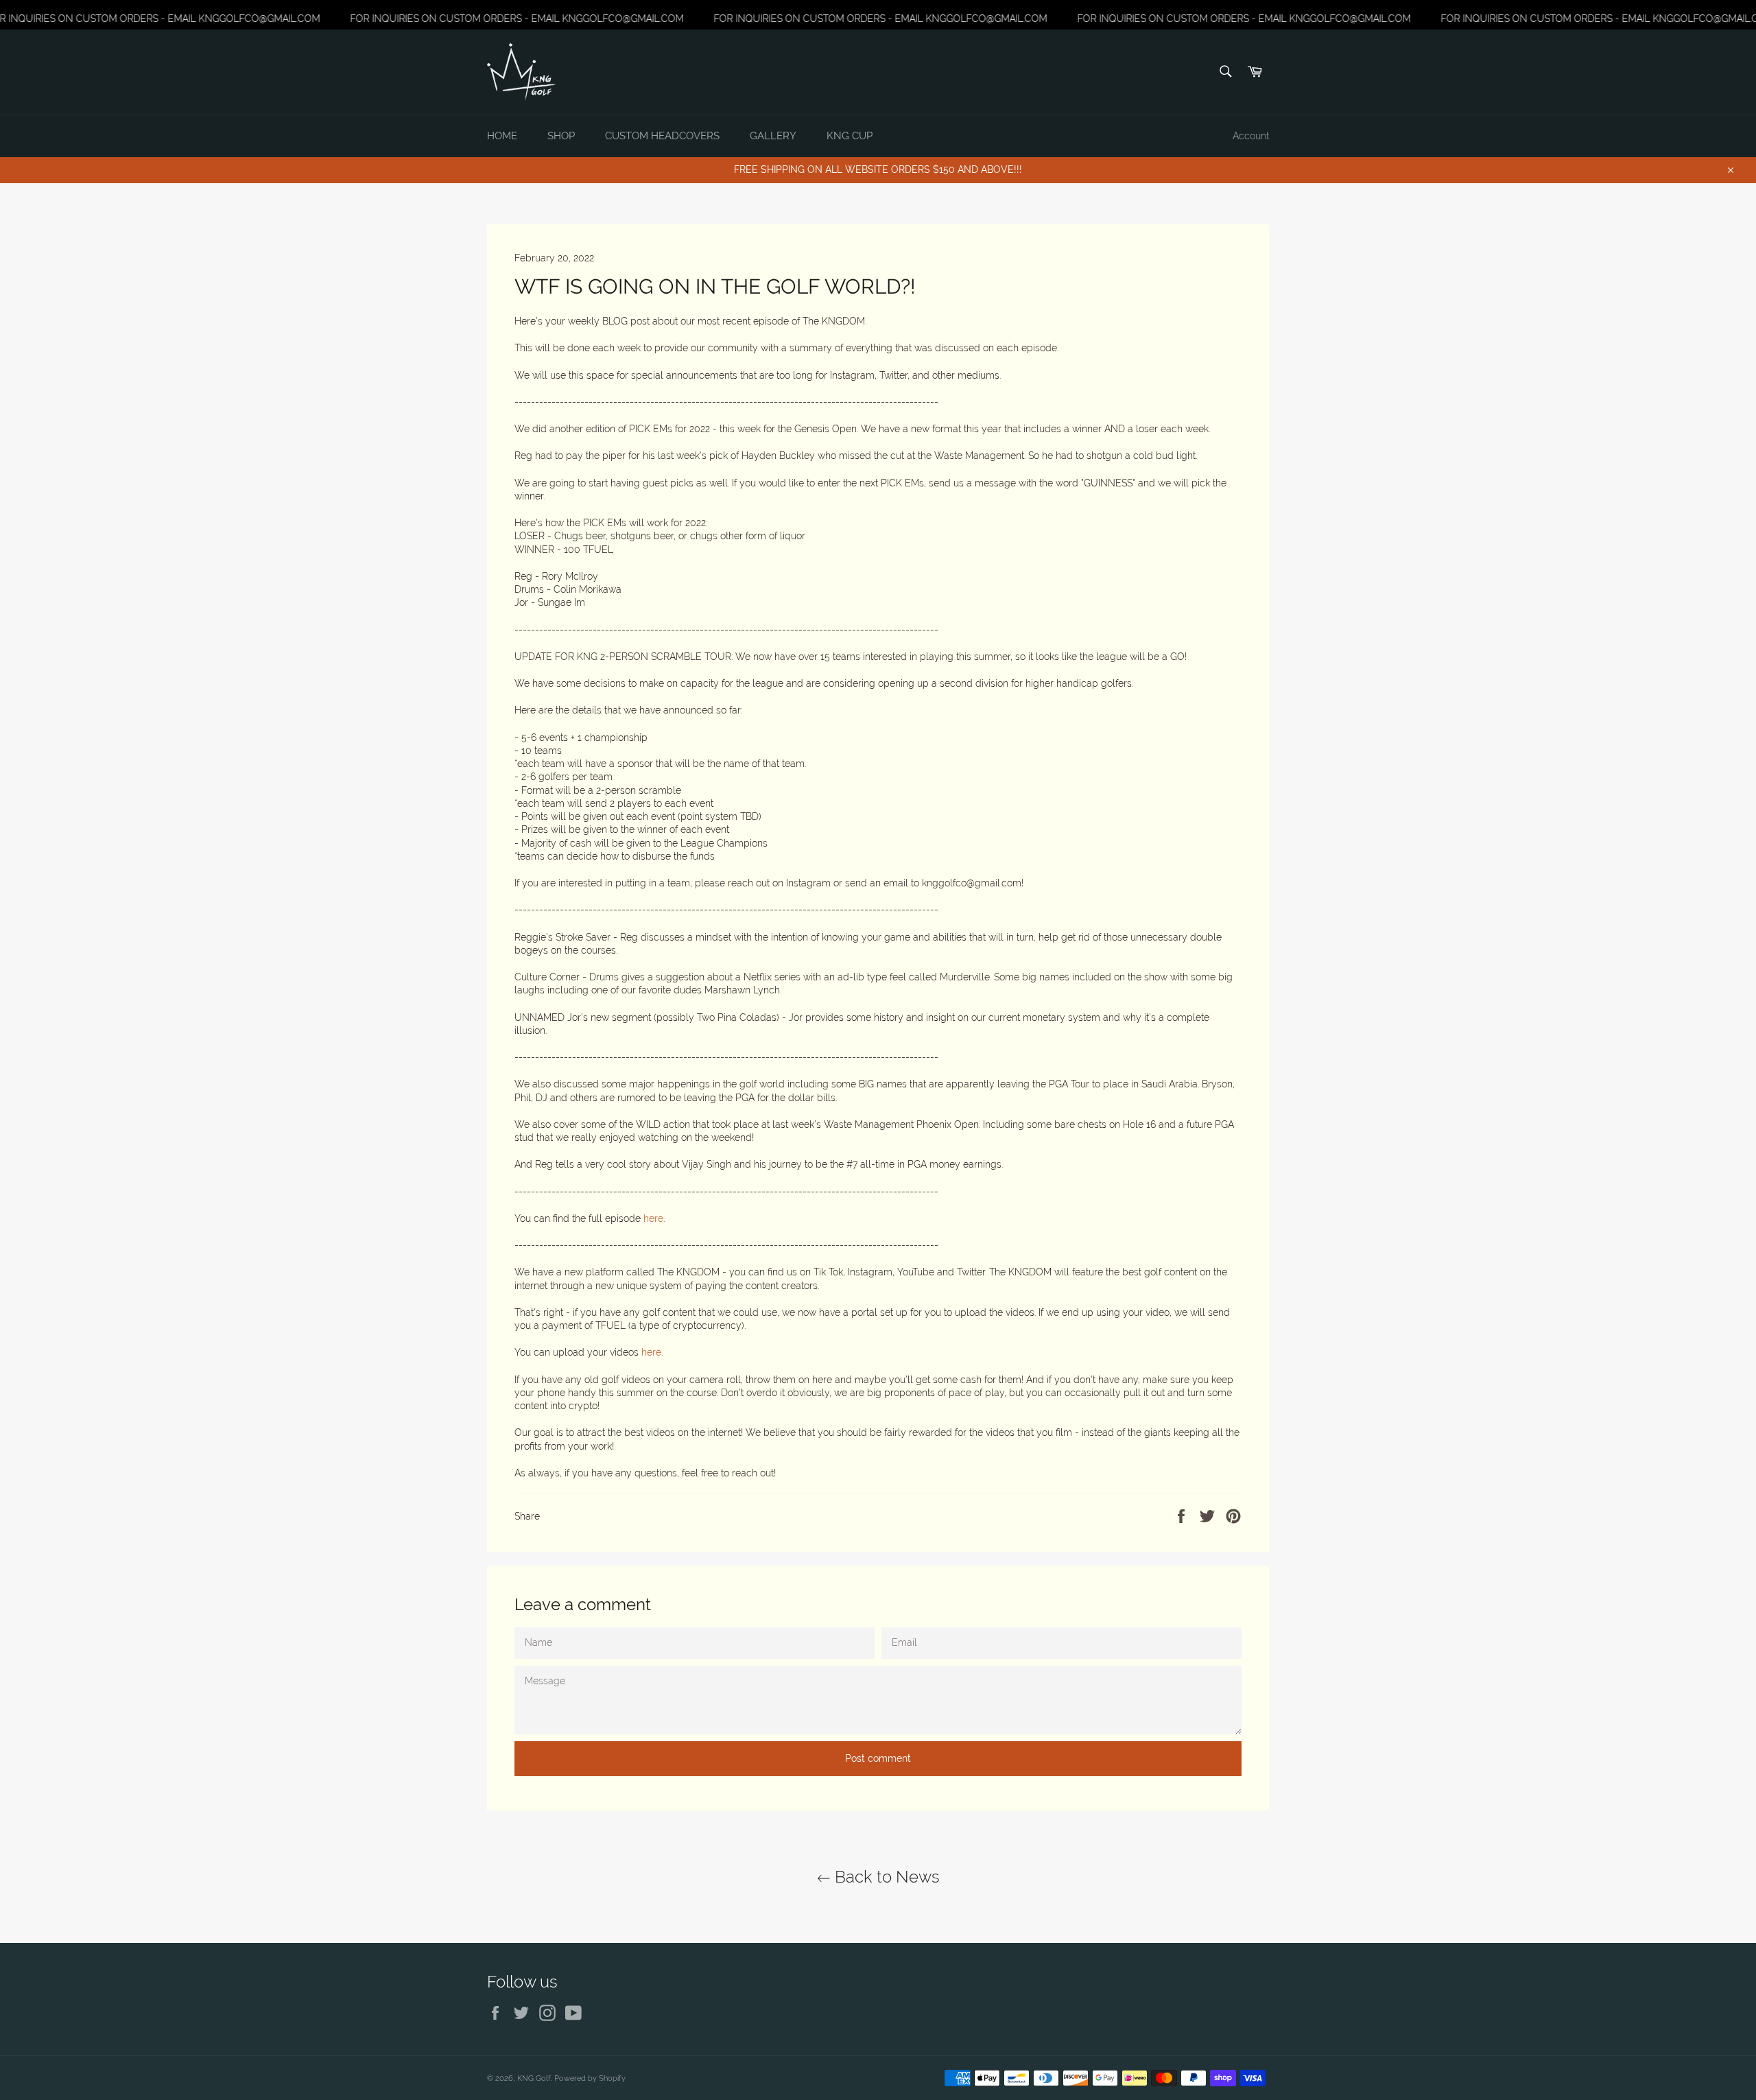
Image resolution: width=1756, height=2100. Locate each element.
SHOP (561, 136)
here (653, 1218)
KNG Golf (534, 2078)
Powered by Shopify (590, 2078)
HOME (502, 136)
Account (1251, 136)
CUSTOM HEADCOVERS (662, 136)
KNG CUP (850, 136)
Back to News (885, 1877)
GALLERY (773, 136)
